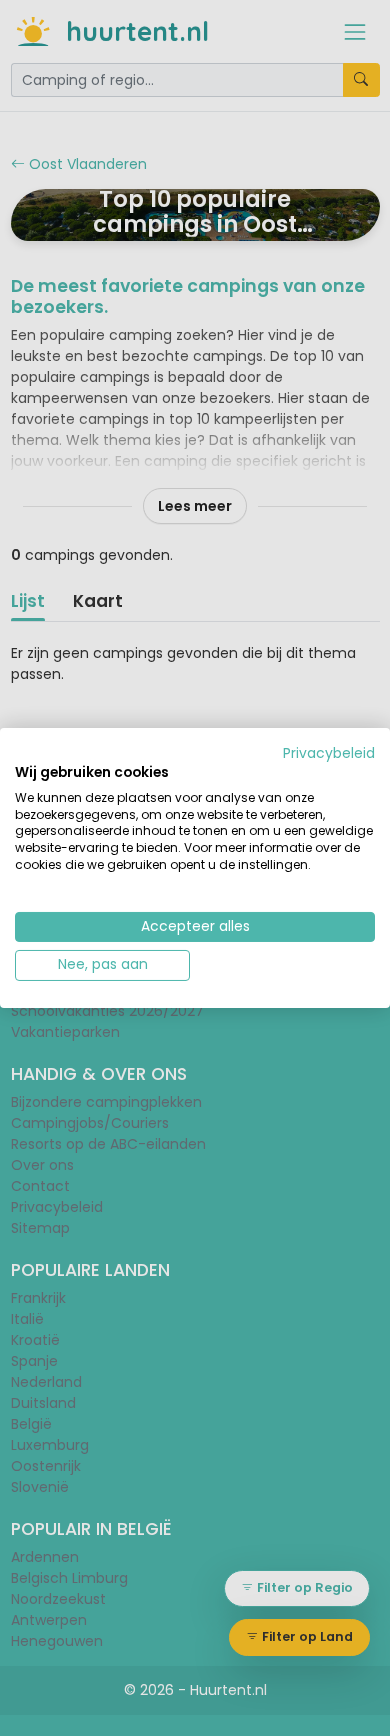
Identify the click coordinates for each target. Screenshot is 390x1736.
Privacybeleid (329, 753)
